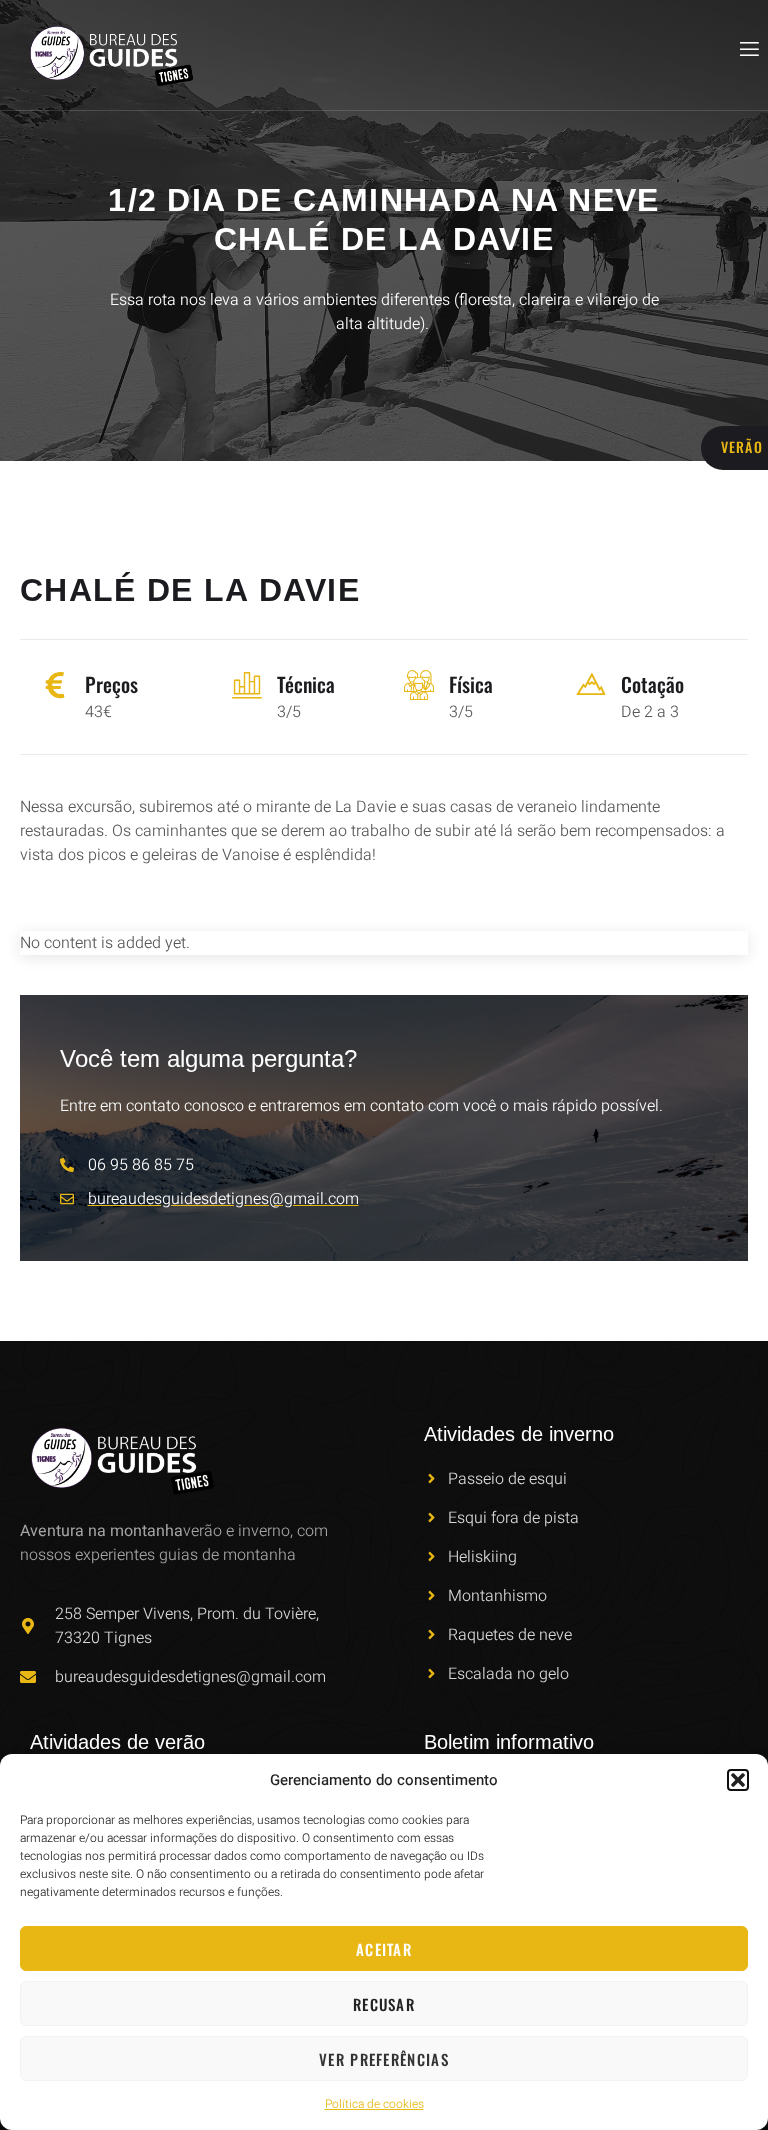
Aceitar (384, 1949)
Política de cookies (374, 2104)
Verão (742, 446)
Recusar (384, 2004)
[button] (738, 1780)
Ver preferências (384, 2059)
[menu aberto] (748, 49)
